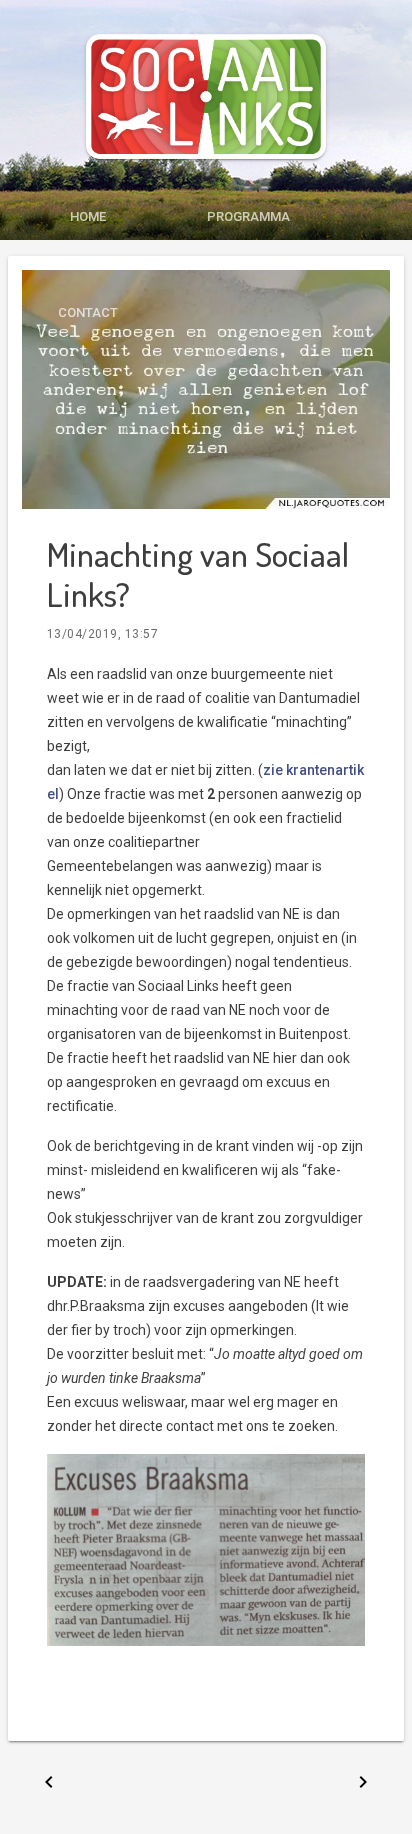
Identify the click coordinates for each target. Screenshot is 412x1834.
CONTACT (88, 312)
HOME (88, 216)
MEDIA (88, 264)
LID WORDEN (248, 264)
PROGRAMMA (248, 216)
